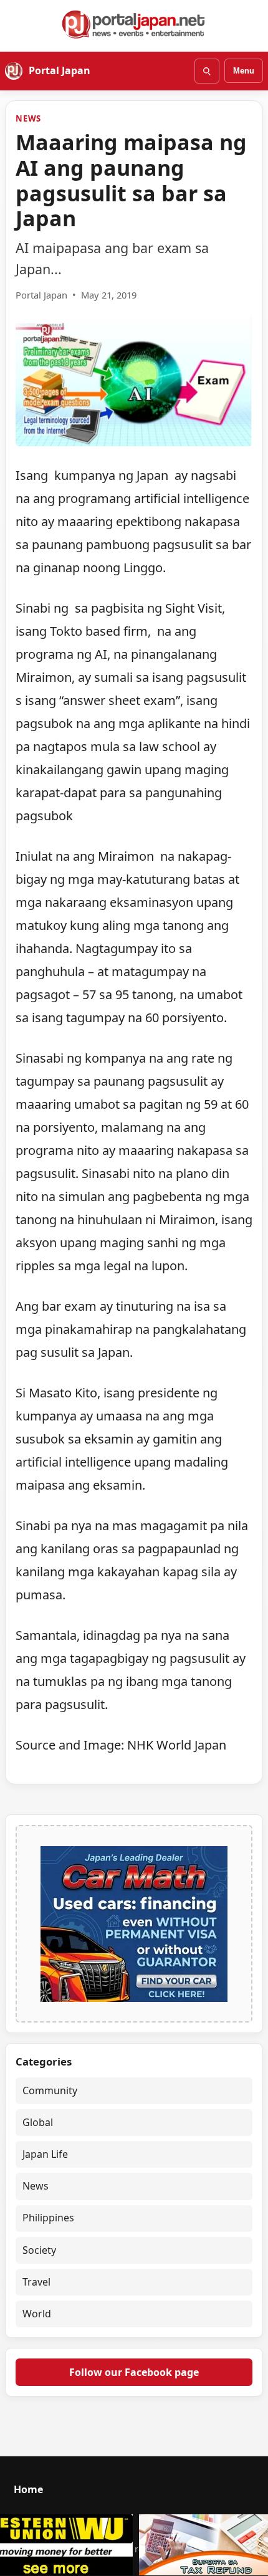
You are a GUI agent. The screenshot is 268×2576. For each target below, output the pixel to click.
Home (28, 2489)
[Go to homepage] (134, 24)
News (28, 118)
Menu (244, 71)
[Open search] (207, 71)
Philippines (48, 2218)
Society (39, 2250)
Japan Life (45, 2154)
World (37, 2314)
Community (50, 2090)
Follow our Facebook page (134, 2372)
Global (38, 2122)
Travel (36, 2282)
